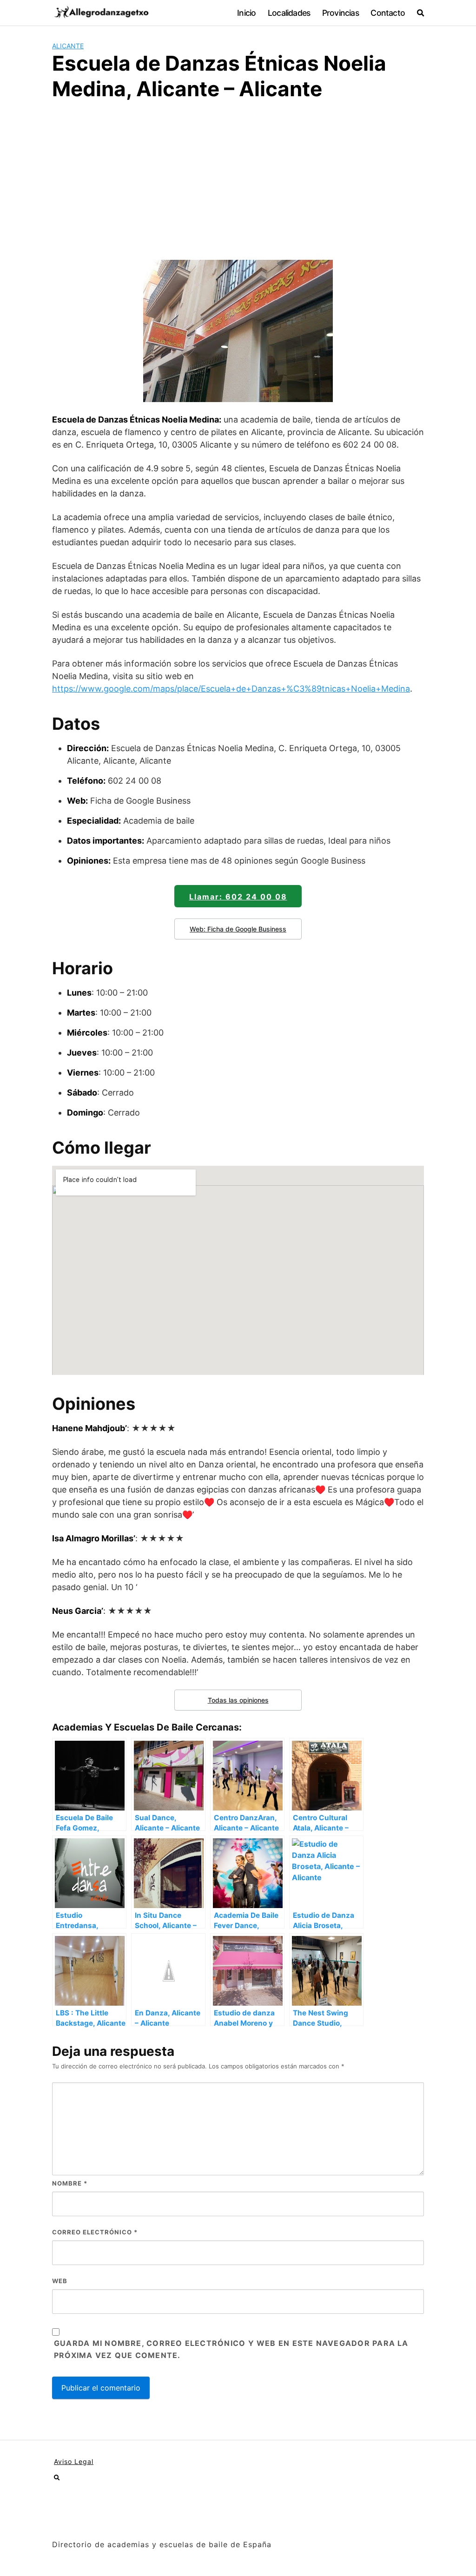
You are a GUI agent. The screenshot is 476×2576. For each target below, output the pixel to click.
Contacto (388, 13)
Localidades (289, 13)
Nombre (70, 2183)
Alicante (68, 46)
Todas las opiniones (238, 1700)
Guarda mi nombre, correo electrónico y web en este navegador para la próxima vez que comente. (231, 2349)
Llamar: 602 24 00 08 (238, 897)
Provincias (340, 13)
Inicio (246, 13)
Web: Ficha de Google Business (238, 929)
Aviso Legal (74, 2461)
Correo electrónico (95, 2232)
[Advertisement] (238, 179)
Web (60, 2281)
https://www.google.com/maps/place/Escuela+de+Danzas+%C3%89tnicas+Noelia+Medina (231, 689)
